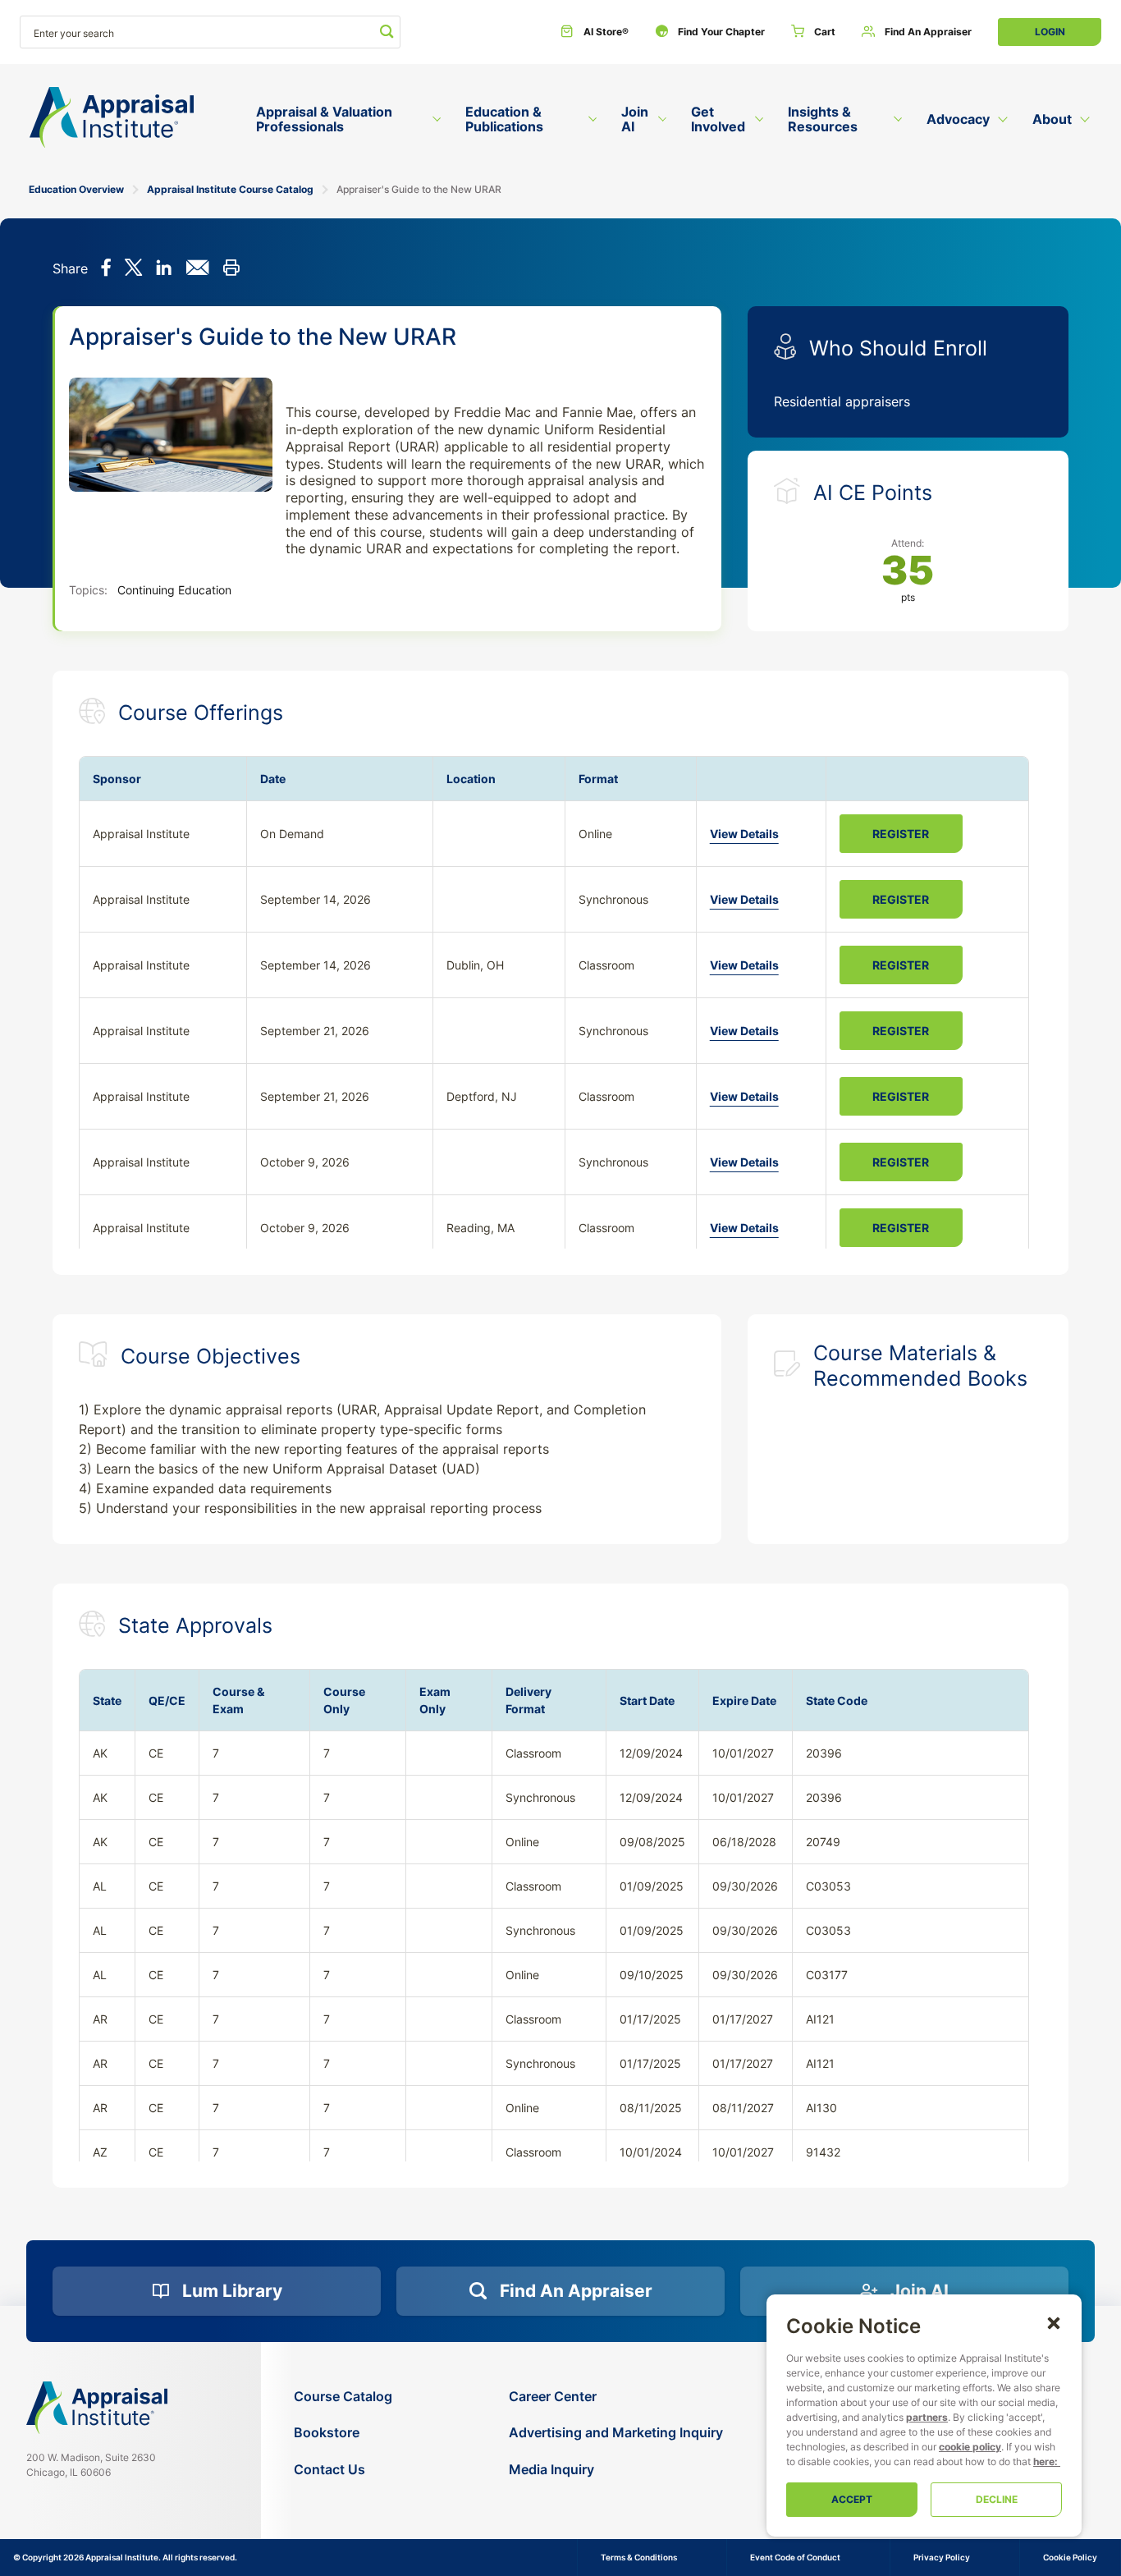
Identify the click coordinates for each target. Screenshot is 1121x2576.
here (1044, 2461)
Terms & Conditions (639, 2557)
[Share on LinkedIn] (164, 269)
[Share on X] (133, 269)
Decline (997, 2499)
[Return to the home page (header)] (112, 118)
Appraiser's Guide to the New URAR (419, 189)
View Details (744, 834)
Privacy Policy (942, 2557)
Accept (852, 2499)
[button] (1054, 2322)
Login (1050, 32)
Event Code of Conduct (795, 2557)
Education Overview (76, 189)
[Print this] (231, 269)
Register (901, 834)
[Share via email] (197, 269)
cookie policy (970, 2447)
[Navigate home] (97, 2408)
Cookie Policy (1070, 2557)
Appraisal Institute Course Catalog (230, 189)
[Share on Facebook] (106, 269)
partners (927, 2417)
